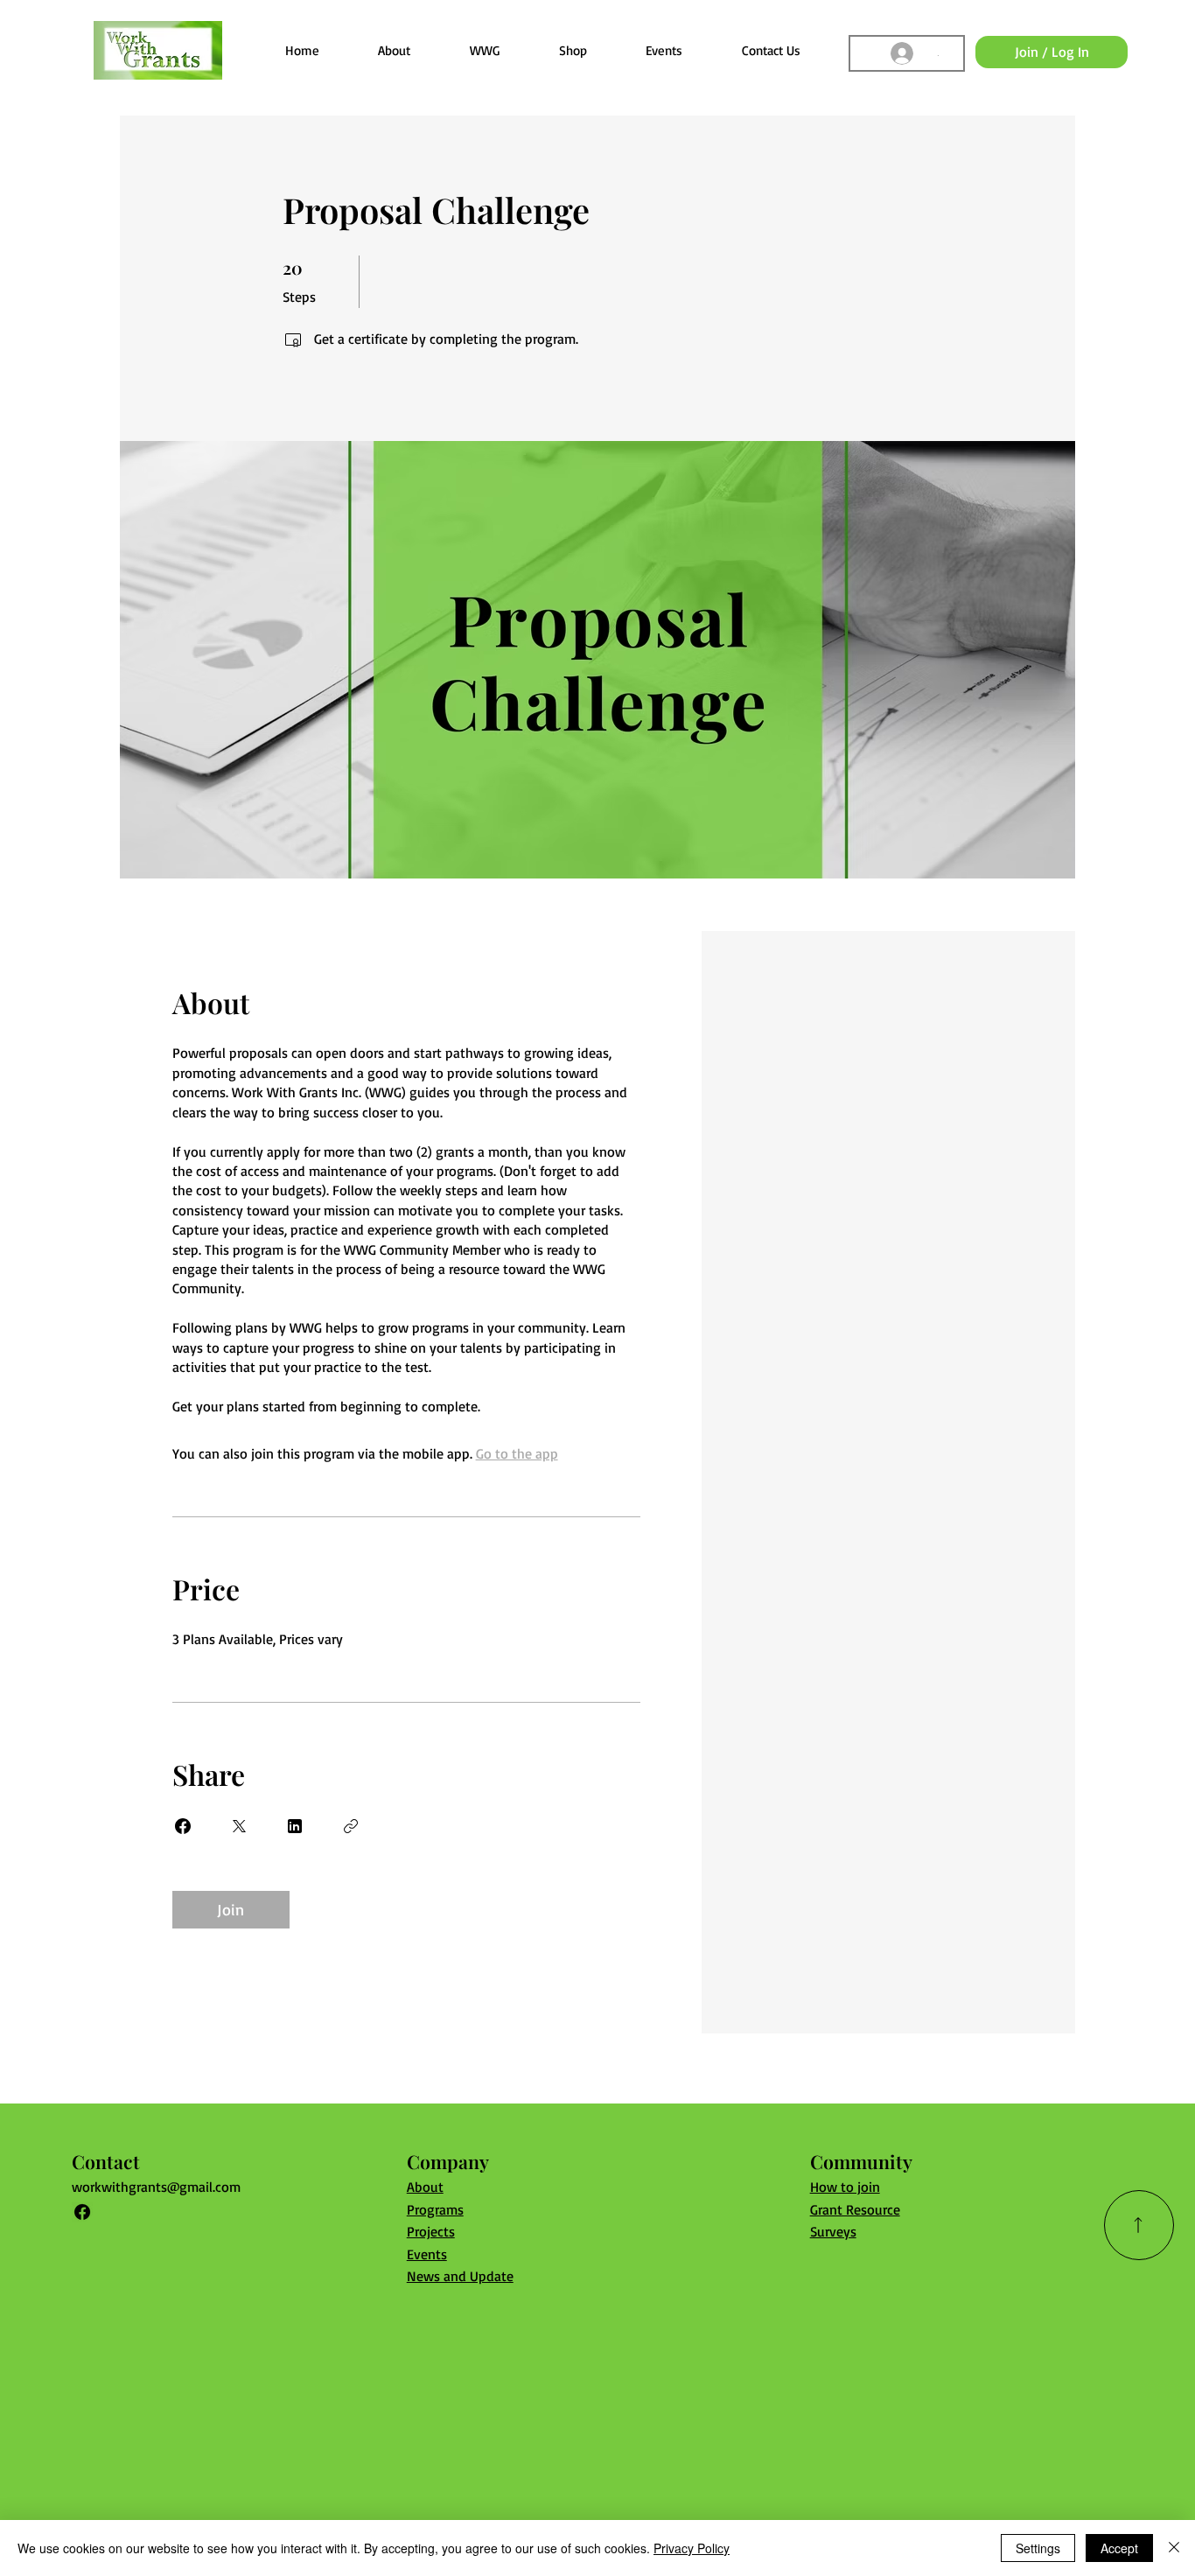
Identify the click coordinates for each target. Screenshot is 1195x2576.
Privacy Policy (692, 2548)
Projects (431, 2231)
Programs (435, 2209)
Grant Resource (855, 2209)
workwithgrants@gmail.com (156, 2187)
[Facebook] (82, 2212)
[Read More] (1139, 2225)
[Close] (1174, 2548)
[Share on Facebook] (183, 1826)
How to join (845, 2187)
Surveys (833, 2231)
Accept (1119, 2548)
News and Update (460, 2276)
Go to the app (517, 1453)
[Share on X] (239, 1826)
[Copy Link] (351, 1826)
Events (427, 2254)
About (425, 2187)
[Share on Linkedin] (295, 1826)
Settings (1038, 2548)
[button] (485, 50)
